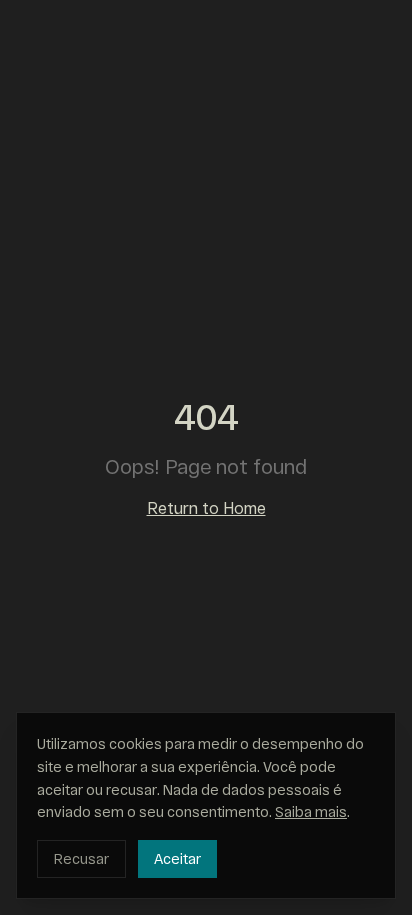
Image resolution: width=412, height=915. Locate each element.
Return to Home (206, 507)
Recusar (81, 858)
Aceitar (177, 858)
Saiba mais (311, 811)
